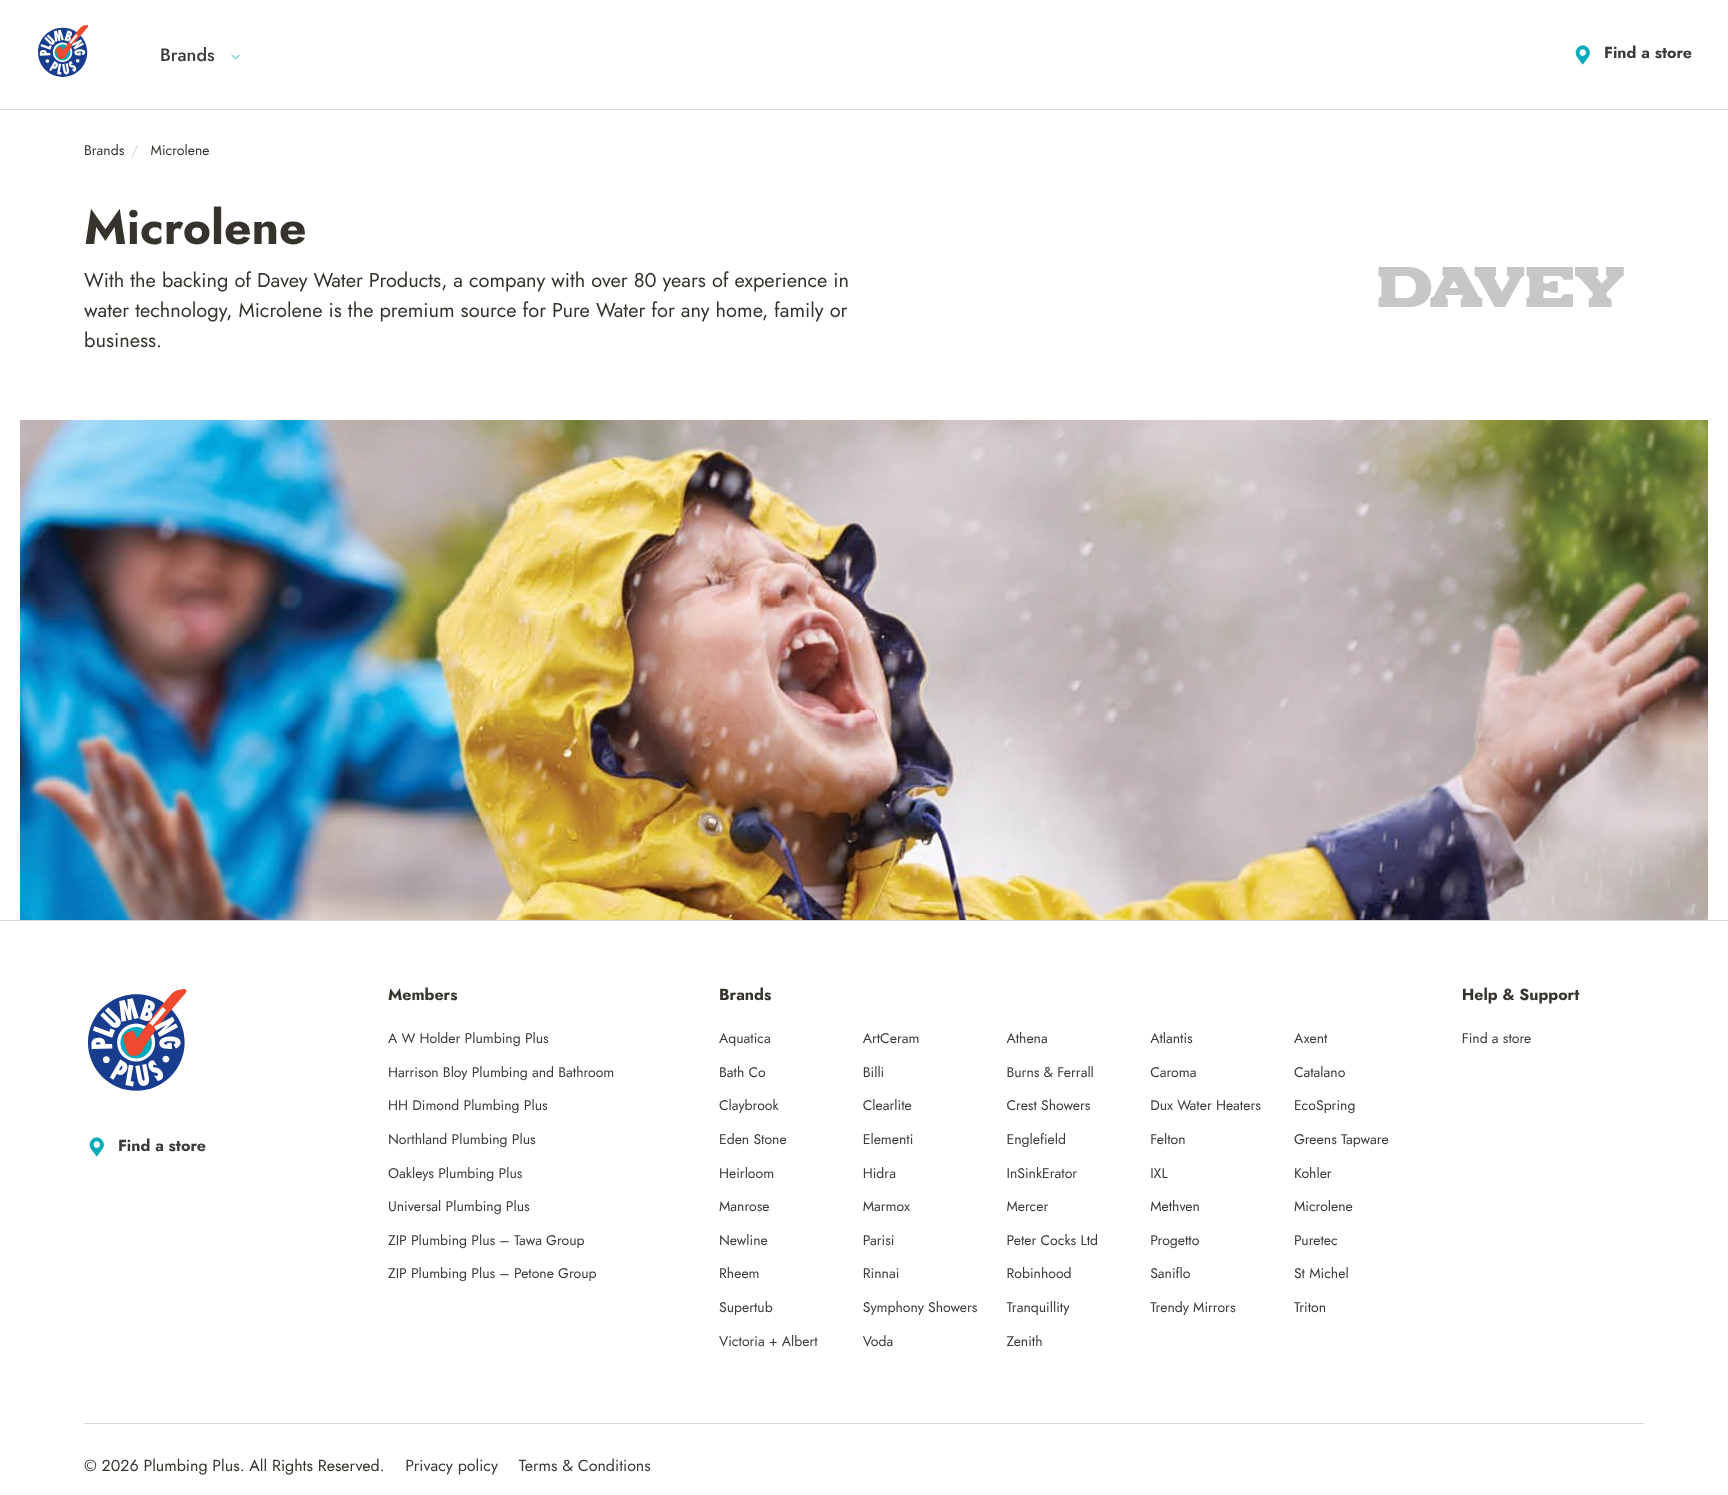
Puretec (1316, 1241)
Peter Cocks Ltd (1052, 1241)
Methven (1175, 1207)
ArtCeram (891, 1039)
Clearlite (887, 1106)
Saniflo (1170, 1274)
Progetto (1174, 1241)
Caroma (1173, 1073)
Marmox (886, 1207)
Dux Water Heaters (1205, 1106)
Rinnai (881, 1274)
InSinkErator (1041, 1174)
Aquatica (745, 1039)
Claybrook (749, 1106)
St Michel (1321, 1274)
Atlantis (1171, 1039)
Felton (1167, 1140)
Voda (878, 1342)
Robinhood (1038, 1274)
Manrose (744, 1207)
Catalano (1319, 1073)
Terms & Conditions (585, 1466)
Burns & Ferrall (1049, 1073)
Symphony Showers (920, 1308)
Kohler (1313, 1174)
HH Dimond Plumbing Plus (468, 1106)
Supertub (746, 1308)
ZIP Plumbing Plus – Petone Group (492, 1274)
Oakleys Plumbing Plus (455, 1174)
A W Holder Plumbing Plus (468, 1039)
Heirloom (746, 1174)
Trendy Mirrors (1192, 1308)
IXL (1159, 1174)
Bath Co (742, 1073)
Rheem (739, 1274)
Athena (1026, 1039)
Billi (874, 1073)
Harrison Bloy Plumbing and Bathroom (501, 1073)
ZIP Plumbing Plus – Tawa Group (486, 1241)
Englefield (1036, 1140)
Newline (743, 1241)
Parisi (879, 1241)
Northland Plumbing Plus (462, 1140)
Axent (1311, 1039)
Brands (187, 55)
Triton (1310, 1308)
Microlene (1323, 1207)
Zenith (1024, 1342)
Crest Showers (1048, 1106)
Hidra (879, 1174)
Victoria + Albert (768, 1342)
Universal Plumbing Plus (459, 1207)
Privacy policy (451, 1466)
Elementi (888, 1140)
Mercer (1027, 1207)
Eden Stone (753, 1140)
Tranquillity (1037, 1308)
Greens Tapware (1341, 1140)
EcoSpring (1324, 1106)
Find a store (1648, 53)
